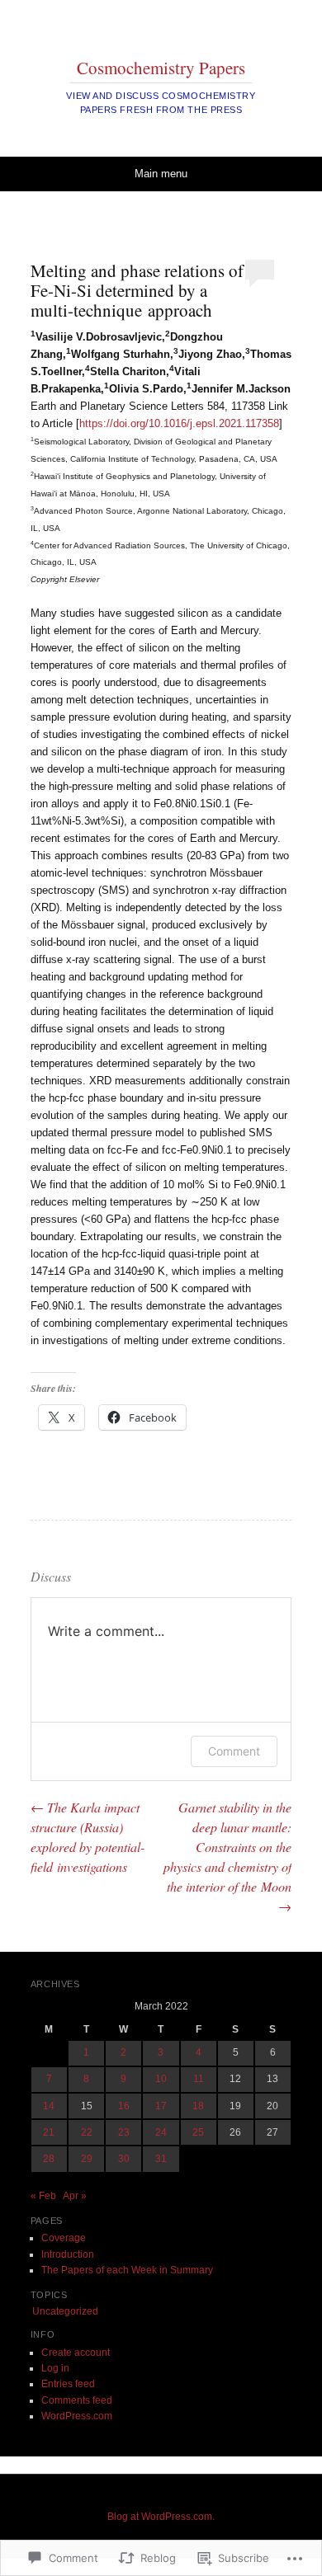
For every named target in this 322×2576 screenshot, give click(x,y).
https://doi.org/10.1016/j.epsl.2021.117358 (179, 423)
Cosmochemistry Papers (161, 68)
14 (49, 2106)
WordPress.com (77, 2416)
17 (161, 2106)
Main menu (161, 174)
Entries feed (68, 2384)
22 (87, 2132)
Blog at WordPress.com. (161, 2517)
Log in (55, 2368)
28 (49, 2159)
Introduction (68, 2254)
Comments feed (77, 2400)
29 (87, 2159)
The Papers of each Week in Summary (127, 2270)
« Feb (43, 2196)
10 (161, 2079)
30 (124, 2159)
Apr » (75, 2196)
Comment (234, 1751)
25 (198, 2132)
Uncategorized (65, 2311)
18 (198, 2106)
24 (161, 2132)
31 (161, 2159)
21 (49, 2132)
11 (199, 2079)
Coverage (64, 2238)
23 (124, 2132)
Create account (76, 2353)
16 (124, 2106)
